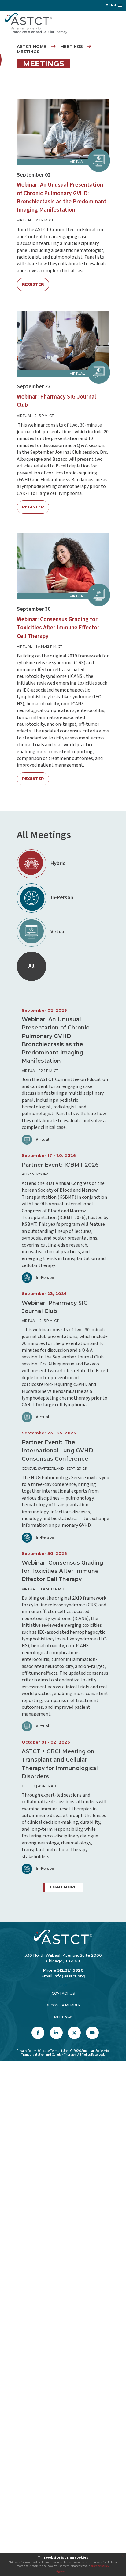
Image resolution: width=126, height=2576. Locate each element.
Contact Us (63, 1993)
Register (33, 284)
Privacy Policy (26, 2051)
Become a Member (63, 2005)
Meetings (63, 2017)
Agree (61, 2571)
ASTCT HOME (31, 47)
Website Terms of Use (53, 2051)
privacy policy (100, 2566)
